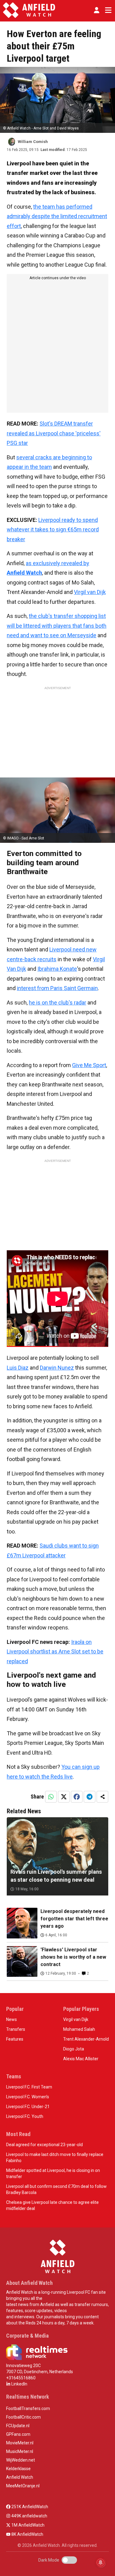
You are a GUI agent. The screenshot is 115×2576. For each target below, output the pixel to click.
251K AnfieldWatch (29, 2507)
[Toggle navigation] (107, 10)
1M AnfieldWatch (27, 2525)
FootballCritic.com (23, 2417)
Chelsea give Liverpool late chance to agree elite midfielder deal (52, 2205)
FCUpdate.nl (18, 2426)
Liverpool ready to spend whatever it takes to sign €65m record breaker (53, 530)
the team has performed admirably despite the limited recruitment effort (57, 216)
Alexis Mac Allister (81, 2059)
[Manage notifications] (101, 2563)
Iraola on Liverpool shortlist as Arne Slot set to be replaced (55, 1652)
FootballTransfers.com (28, 2408)
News (11, 2019)
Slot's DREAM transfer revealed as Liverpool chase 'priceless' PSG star (54, 433)
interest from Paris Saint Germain (57, 988)
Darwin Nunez (57, 1368)
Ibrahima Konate (57, 969)
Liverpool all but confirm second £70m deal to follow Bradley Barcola (56, 2189)
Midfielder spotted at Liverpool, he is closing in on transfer (53, 2173)
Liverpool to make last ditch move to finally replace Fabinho (55, 2158)
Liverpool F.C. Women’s (28, 2097)
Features (15, 2039)
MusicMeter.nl (20, 2451)
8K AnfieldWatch (27, 2534)
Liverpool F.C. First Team (29, 2087)
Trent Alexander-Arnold (86, 2039)
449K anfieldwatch (29, 2516)
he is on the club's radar (57, 1003)
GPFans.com (18, 2434)
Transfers (16, 2029)
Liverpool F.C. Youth (25, 2116)
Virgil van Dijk (90, 592)
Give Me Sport (89, 1065)
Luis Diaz (18, 1368)
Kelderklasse (18, 2469)
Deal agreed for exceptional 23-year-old (44, 2145)
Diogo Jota (74, 2049)
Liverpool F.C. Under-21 (28, 2107)
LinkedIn (19, 2384)
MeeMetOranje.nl (23, 2486)
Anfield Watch (20, 2477)
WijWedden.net (21, 2460)
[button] (97, 10)
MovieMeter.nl (20, 2443)
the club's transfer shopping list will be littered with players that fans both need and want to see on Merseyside (57, 626)
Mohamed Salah (79, 2029)
